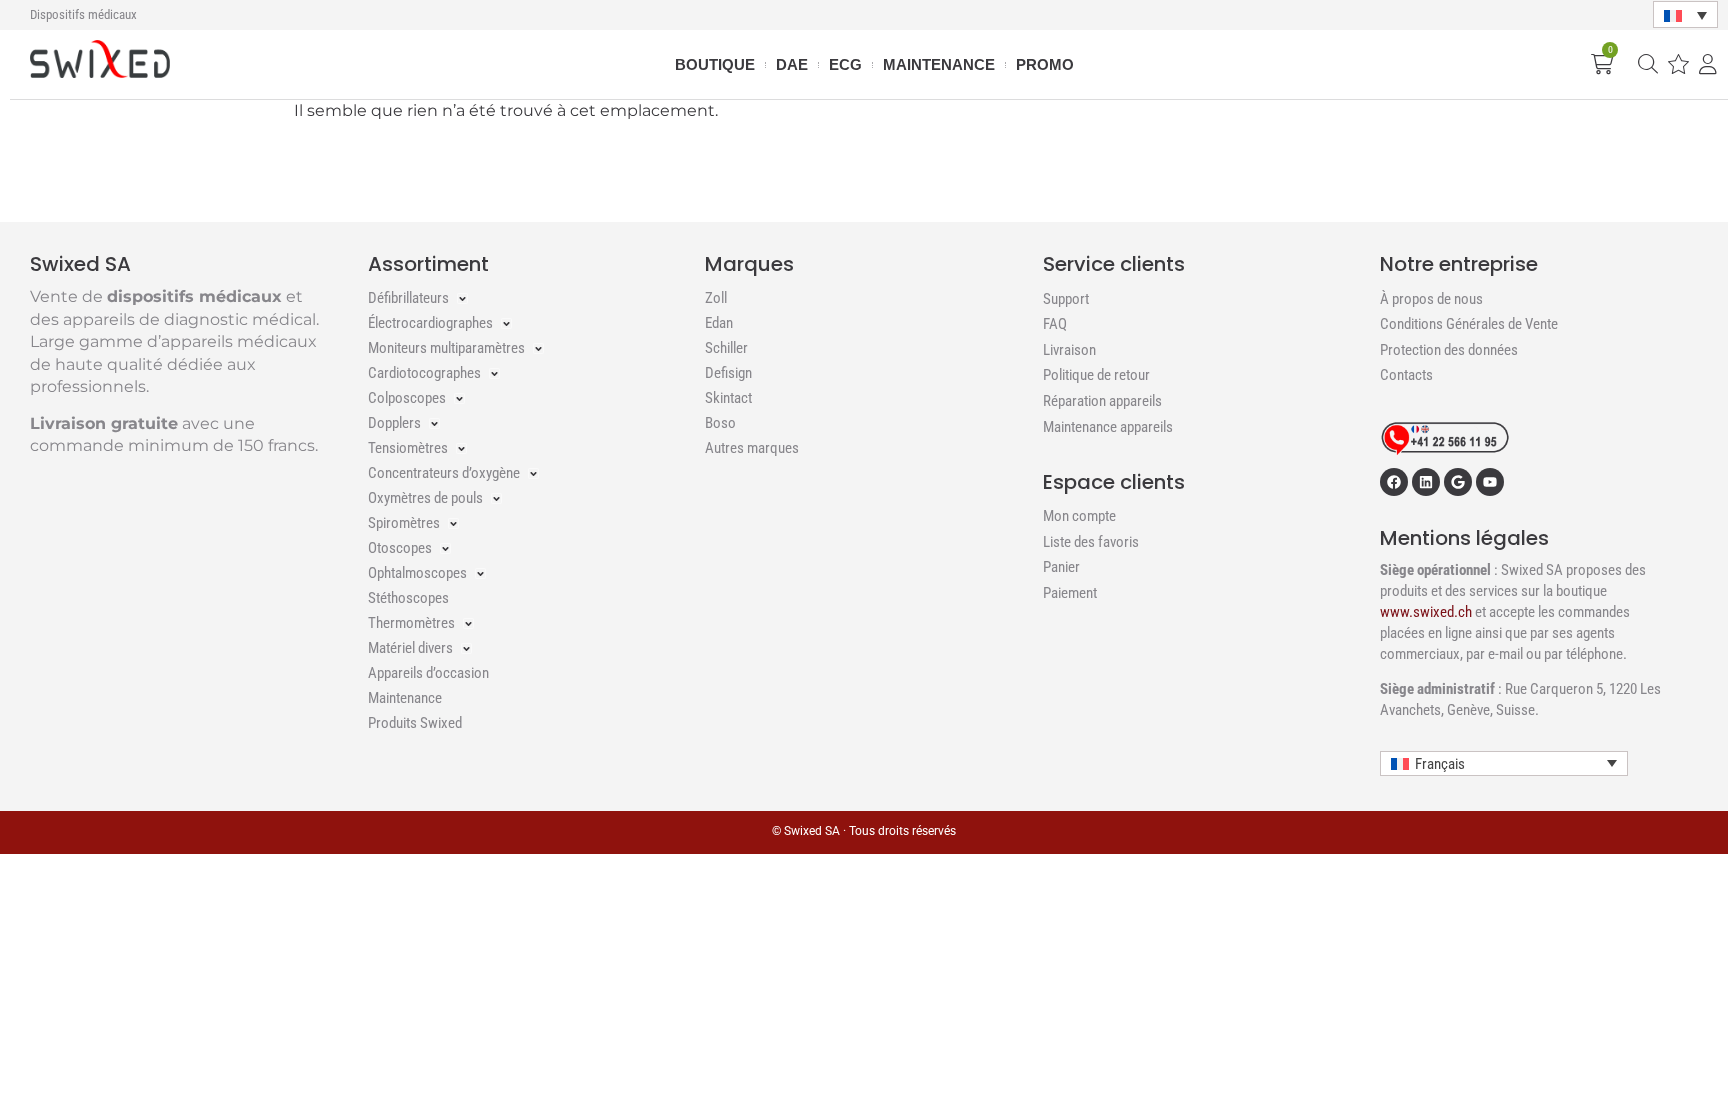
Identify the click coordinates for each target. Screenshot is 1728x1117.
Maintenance (939, 64)
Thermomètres (411, 623)
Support (1066, 299)
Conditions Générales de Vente (1469, 324)
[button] (1685, 15)
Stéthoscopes (408, 598)
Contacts (1406, 375)
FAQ (1055, 324)
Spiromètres (404, 523)
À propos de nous (1431, 299)
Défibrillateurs (408, 298)
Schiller (726, 348)
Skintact (728, 398)
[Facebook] (1394, 482)
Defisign (728, 373)
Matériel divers (410, 648)
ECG (845, 64)
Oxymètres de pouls (425, 498)
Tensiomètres (408, 448)
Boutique (715, 64)
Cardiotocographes (424, 373)
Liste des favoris (1091, 542)
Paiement (1070, 593)
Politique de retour (1096, 375)
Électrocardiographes (430, 323)
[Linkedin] (1426, 482)
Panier (1061, 567)
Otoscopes (400, 548)
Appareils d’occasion (428, 673)
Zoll (716, 298)
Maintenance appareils (1108, 427)
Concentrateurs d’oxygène (444, 473)
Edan (719, 323)
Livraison (1069, 350)
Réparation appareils (1102, 401)
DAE (792, 64)
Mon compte (1079, 516)
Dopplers (394, 423)
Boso (720, 423)
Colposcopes (407, 398)
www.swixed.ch (1426, 612)
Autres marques (752, 448)
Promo (1045, 64)
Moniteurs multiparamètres (446, 348)
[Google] (1458, 482)
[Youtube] (1490, 482)
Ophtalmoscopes (417, 573)
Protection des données (1449, 350)
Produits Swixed (415, 723)
